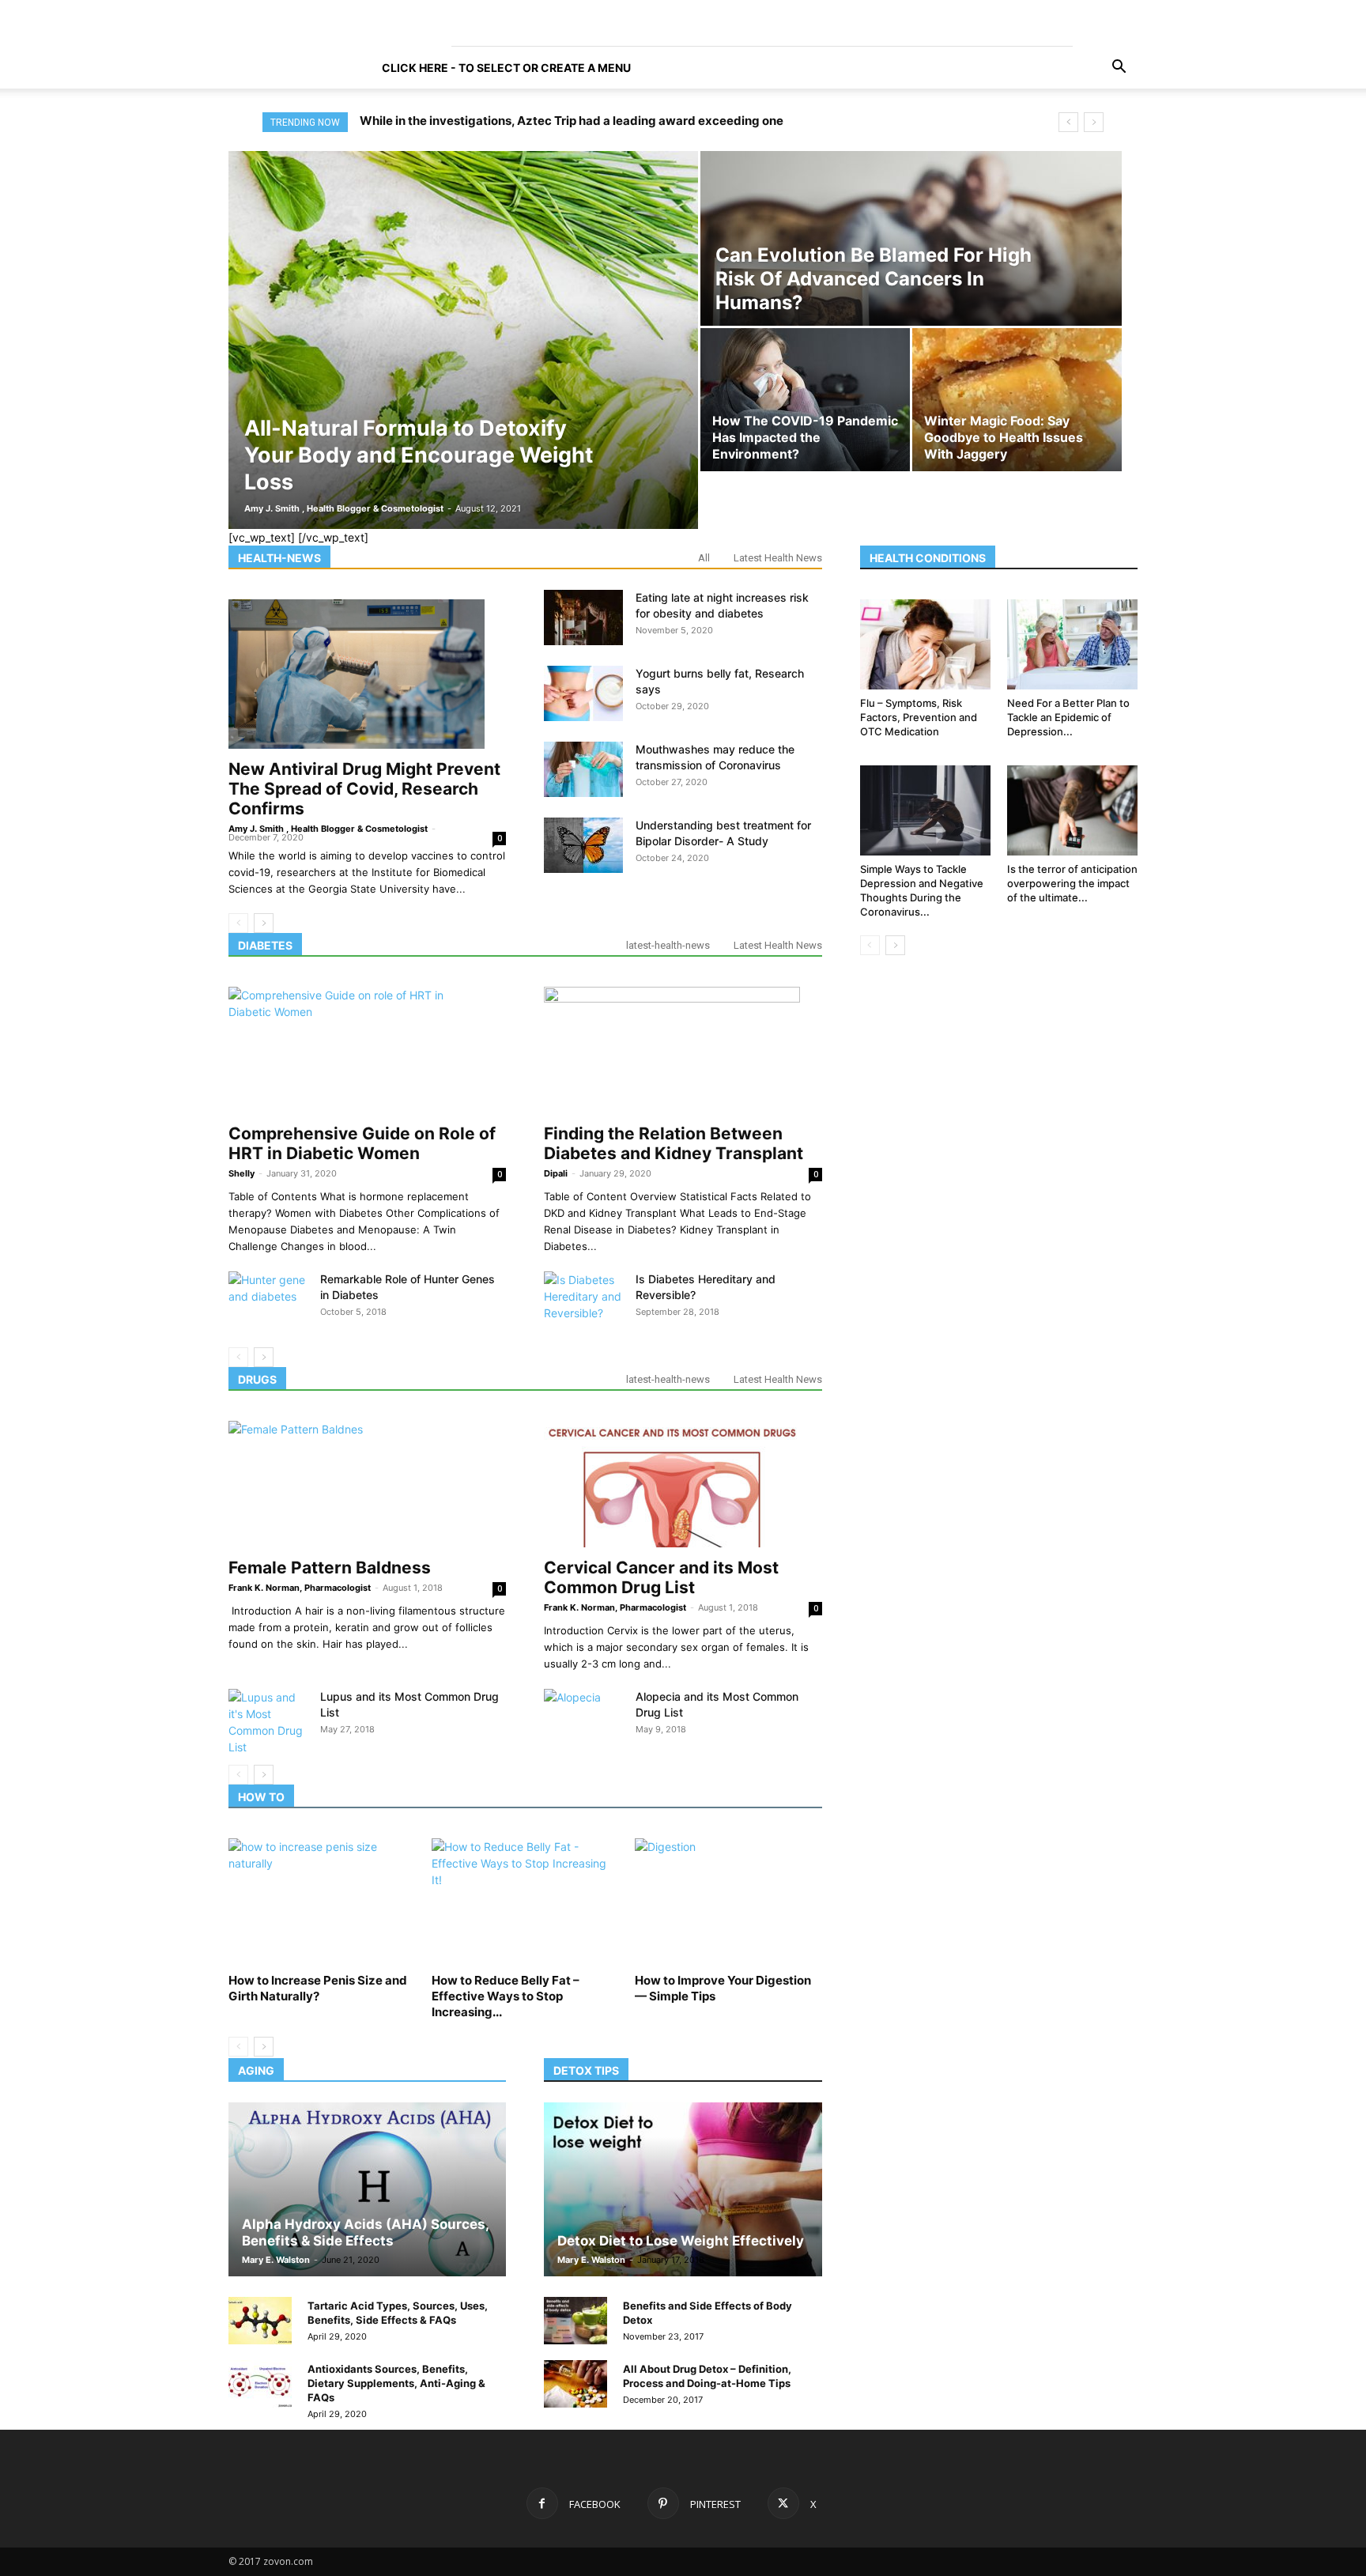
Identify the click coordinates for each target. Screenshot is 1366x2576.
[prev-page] (238, 923)
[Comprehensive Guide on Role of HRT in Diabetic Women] (367, 1050)
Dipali (556, 1173)
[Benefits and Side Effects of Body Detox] (575, 2321)
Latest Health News (778, 558)
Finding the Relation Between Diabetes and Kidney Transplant (674, 1143)
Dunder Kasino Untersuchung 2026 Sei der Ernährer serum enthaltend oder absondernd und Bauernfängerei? (672, 121)
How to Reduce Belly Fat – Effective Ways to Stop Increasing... (506, 1996)
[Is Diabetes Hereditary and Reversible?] (583, 1299)
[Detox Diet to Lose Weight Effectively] (683, 2189)
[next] (1094, 122)
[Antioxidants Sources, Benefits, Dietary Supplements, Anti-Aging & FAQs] (260, 2384)
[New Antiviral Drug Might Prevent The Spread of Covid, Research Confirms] (367, 674)
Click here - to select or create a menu (506, 68)
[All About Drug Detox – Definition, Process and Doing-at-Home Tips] (575, 2384)
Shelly (242, 1173)
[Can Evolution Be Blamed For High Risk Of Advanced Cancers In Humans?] (911, 254)
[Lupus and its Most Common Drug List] (268, 1722)
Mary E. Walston (276, 2260)
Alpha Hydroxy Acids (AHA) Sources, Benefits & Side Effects (365, 2232)
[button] (1119, 68)
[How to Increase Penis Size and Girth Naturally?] (322, 1903)
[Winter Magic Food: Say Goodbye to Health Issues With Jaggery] (1017, 406)
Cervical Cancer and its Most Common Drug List (661, 1577)
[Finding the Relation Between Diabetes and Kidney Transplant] (683, 1050)
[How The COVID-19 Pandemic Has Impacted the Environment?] (805, 406)
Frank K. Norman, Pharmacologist (300, 1588)
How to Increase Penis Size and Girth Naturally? (318, 1988)
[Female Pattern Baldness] (367, 1484)
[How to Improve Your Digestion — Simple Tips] (728, 1903)
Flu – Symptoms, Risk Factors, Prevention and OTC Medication (919, 717)
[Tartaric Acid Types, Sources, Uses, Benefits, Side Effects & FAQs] (260, 2321)
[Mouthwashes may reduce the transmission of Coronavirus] (583, 769)
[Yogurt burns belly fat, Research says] (583, 693)
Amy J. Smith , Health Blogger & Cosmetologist (344, 508)
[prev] (1068, 122)
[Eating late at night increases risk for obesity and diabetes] (583, 618)
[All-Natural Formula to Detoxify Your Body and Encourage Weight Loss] (463, 340)
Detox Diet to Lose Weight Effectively (681, 2241)
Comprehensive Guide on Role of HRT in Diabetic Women (362, 1143)
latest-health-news (668, 945)
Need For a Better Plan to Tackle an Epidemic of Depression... (1068, 717)
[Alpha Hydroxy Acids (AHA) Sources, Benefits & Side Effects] (367, 2189)
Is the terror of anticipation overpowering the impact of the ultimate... (1072, 883)
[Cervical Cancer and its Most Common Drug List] (683, 1484)
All (704, 558)
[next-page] (264, 923)
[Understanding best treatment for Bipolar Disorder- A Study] (583, 845)
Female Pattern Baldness (330, 1568)
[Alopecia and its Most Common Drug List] (583, 1717)
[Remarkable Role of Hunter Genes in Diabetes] (268, 1299)
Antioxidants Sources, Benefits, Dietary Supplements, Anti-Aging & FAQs (396, 2383)
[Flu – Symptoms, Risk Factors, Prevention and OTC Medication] (925, 644)
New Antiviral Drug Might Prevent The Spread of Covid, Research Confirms (364, 789)
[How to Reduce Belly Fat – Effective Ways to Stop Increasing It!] (525, 1903)
